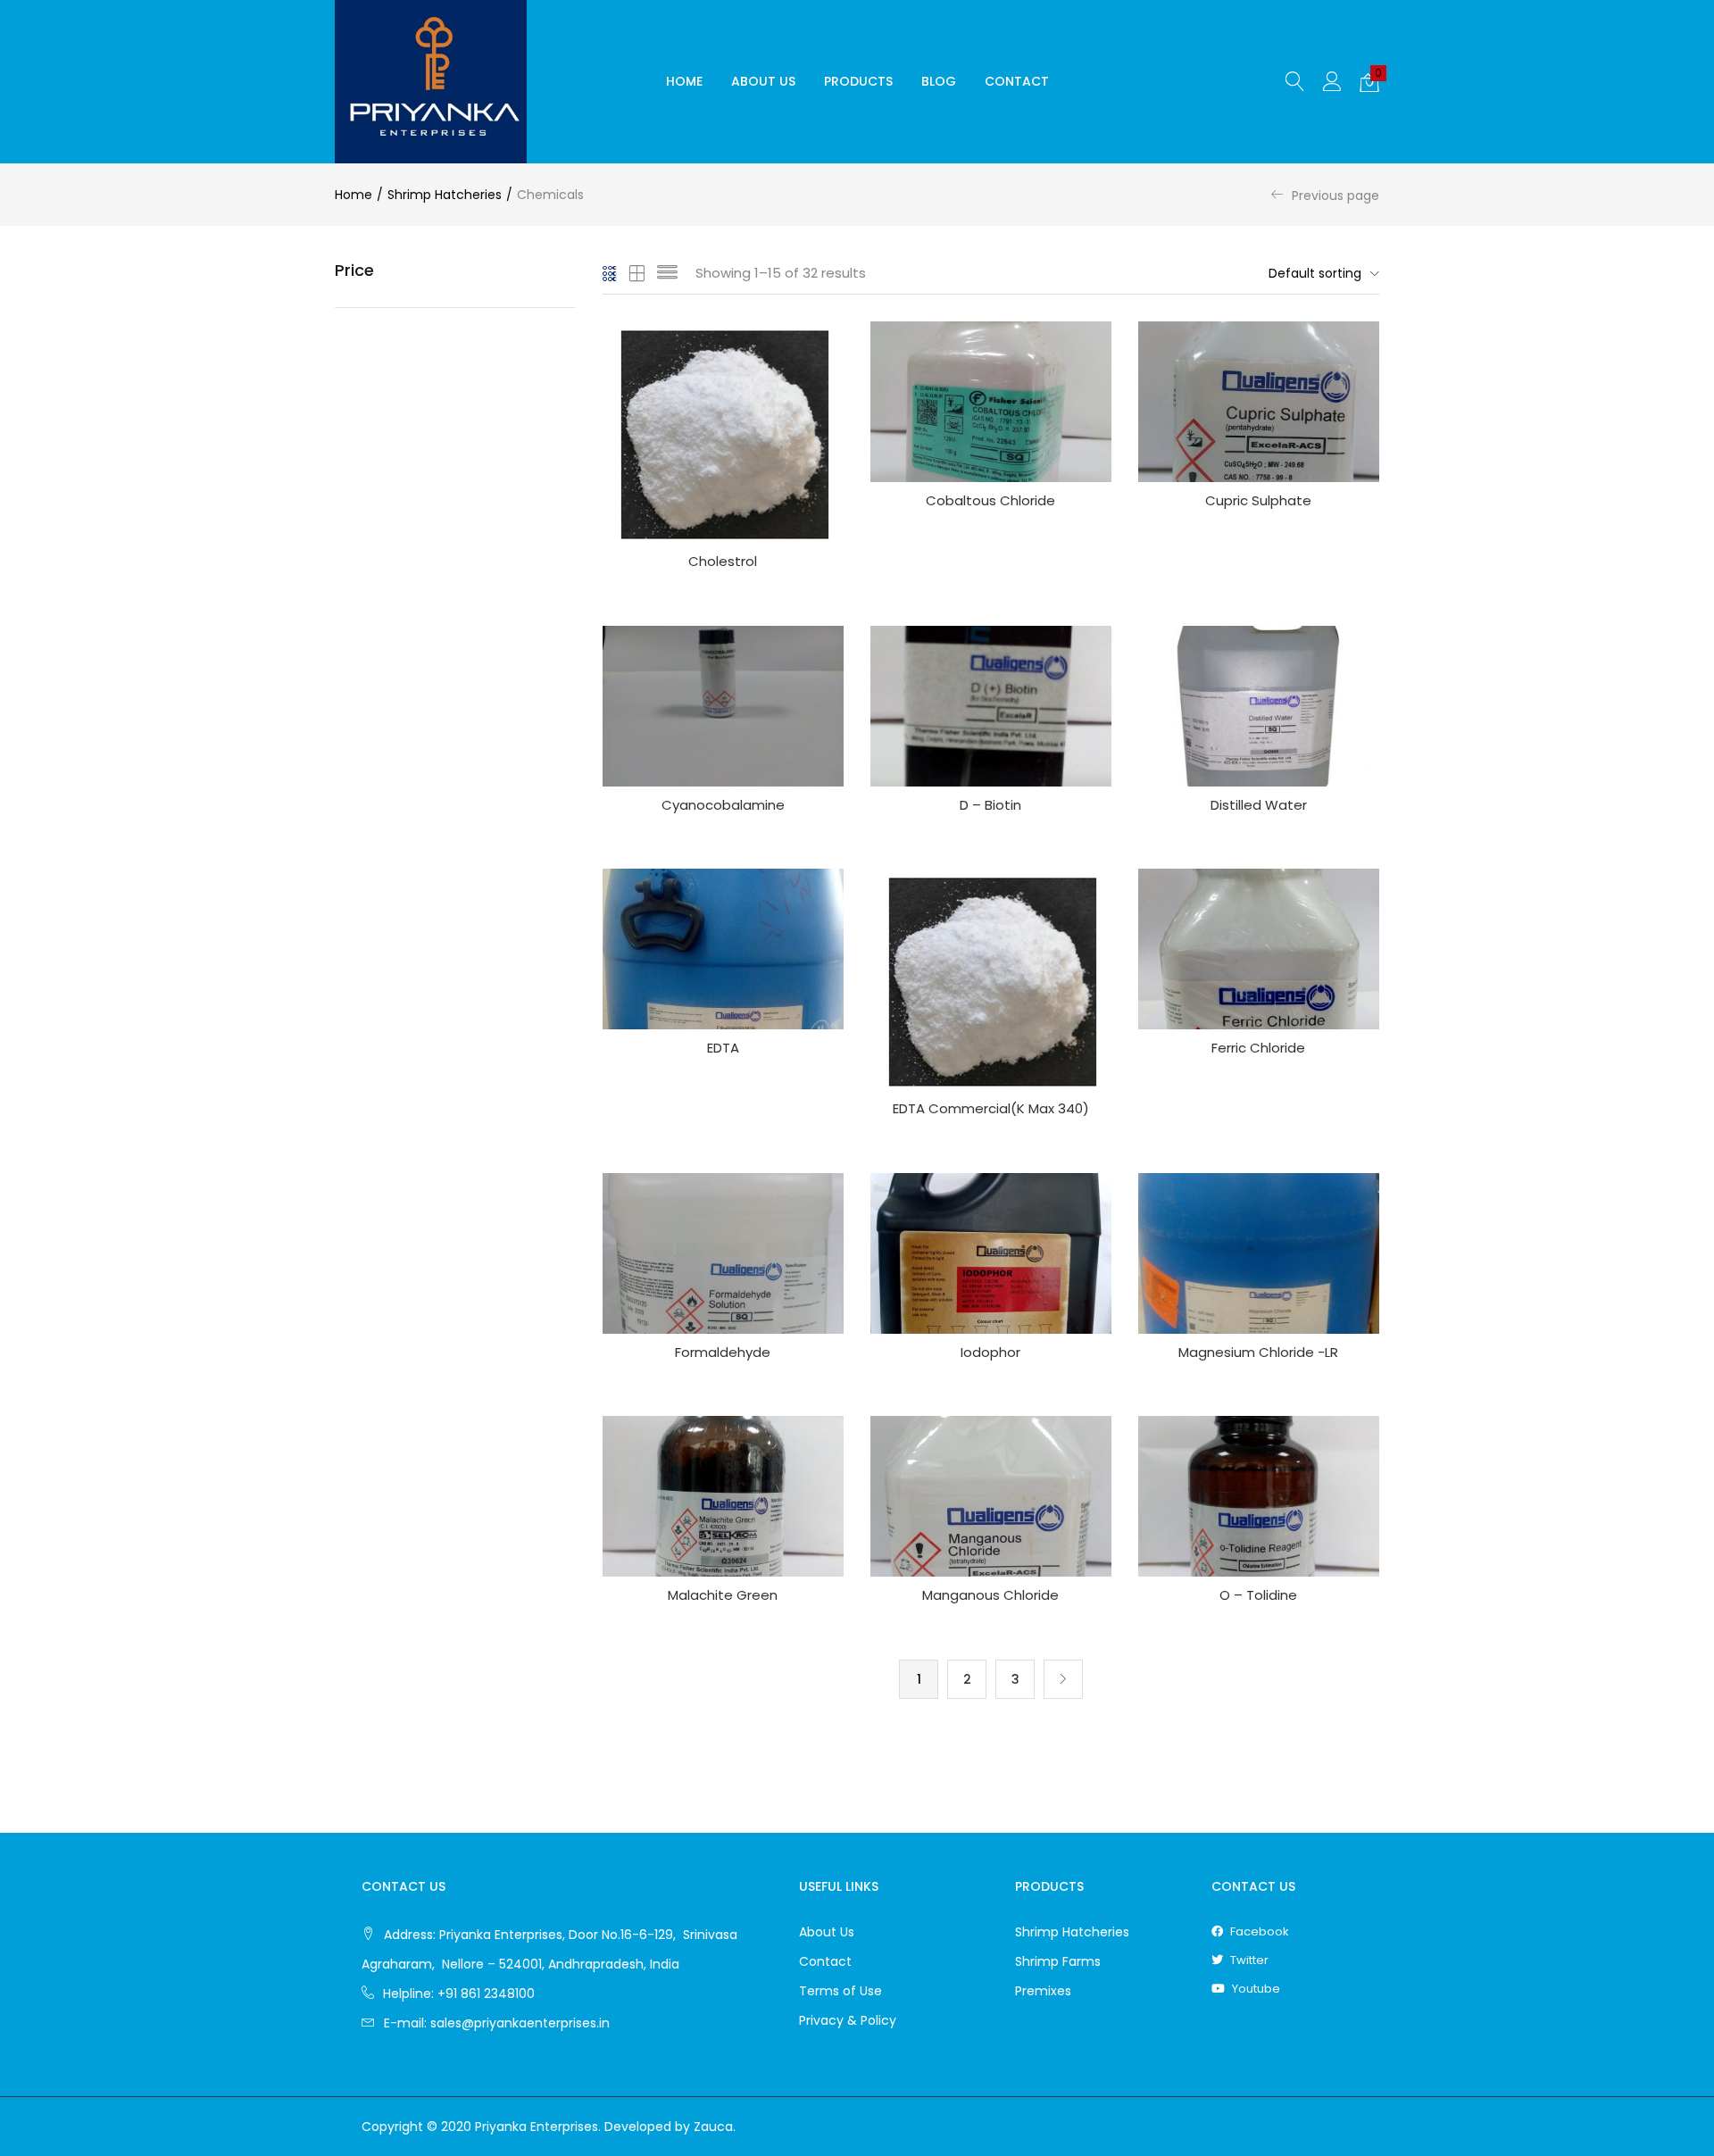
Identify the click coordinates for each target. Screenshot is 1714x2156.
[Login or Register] (1332, 81)
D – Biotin (990, 805)
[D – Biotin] (991, 704)
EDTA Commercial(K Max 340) (991, 1108)
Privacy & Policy (848, 2020)
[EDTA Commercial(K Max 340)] (991, 978)
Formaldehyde (723, 1352)
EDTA (723, 1048)
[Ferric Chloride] (1259, 948)
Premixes (1043, 1991)
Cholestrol (723, 561)
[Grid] (610, 273)
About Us (763, 81)
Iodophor (990, 1352)
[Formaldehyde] (723, 1252)
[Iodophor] (991, 1252)
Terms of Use (840, 1991)
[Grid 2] (637, 273)
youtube (1255, 1989)
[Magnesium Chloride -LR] (1259, 1252)
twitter (1248, 1960)
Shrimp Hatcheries (445, 195)
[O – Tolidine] (1259, 1495)
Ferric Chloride (1258, 1048)
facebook (1258, 1931)
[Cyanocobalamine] (723, 704)
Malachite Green (723, 1595)
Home (684, 81)
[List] (667, 273)
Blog (939, 81)
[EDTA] (723, 948)
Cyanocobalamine (723, 805)
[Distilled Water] (1259, 704)
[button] (1369, 82)
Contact (1017, 81)
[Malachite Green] (723, 1495)
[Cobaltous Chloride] (991, 401)
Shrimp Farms (1058, 1961)
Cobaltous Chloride (990, 500)
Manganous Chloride (990, 1595)
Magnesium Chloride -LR (1258, 1352)
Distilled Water (1259, 805)
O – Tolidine (1258, 1595)
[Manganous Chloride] (991, 1495)
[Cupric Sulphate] (1259, 401)
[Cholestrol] (723, 431)
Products (858, 81)
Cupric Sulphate (1258, 500)
